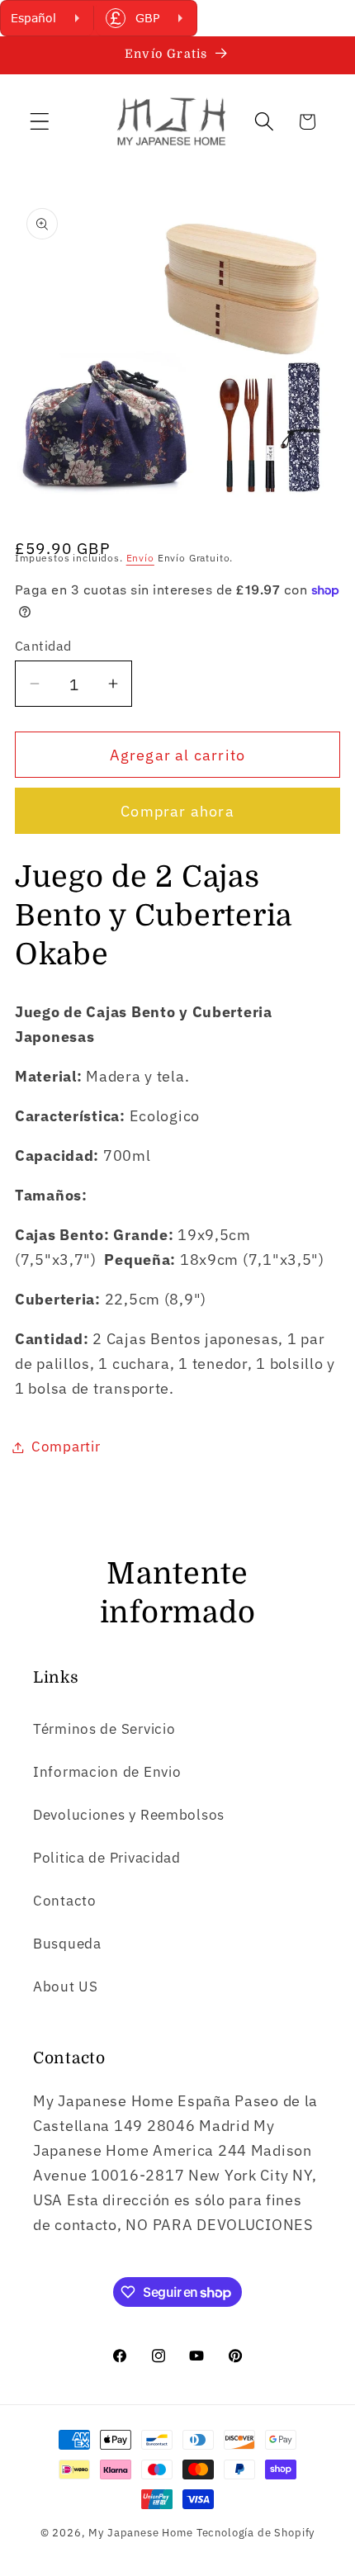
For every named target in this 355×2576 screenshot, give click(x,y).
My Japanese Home (140, 2532)
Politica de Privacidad (107, 1858)
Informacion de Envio (107, 1772)
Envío (140, 558)
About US (66, 1986)
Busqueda (67, 1944)
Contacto (65, 1901)
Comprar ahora (177, 811)
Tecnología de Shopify (256, 2532)
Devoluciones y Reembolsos (129, 1815)
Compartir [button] (66, 1447)
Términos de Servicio (104, 1729)
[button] (40, 122)
